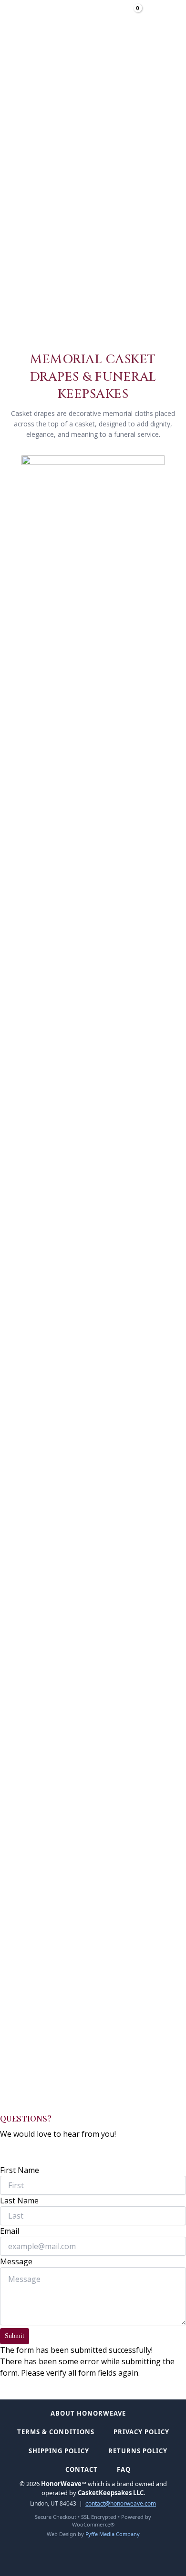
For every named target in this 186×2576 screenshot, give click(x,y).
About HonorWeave (88, 2413)
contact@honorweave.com (121, 2503)
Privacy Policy (141, 2432)
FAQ (124, 2469)
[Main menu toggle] (158, 16)
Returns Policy (138, 2451)
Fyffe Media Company (113, 2534)
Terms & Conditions (56, 2432)
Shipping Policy (59, 2451)
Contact (82, 2469)
